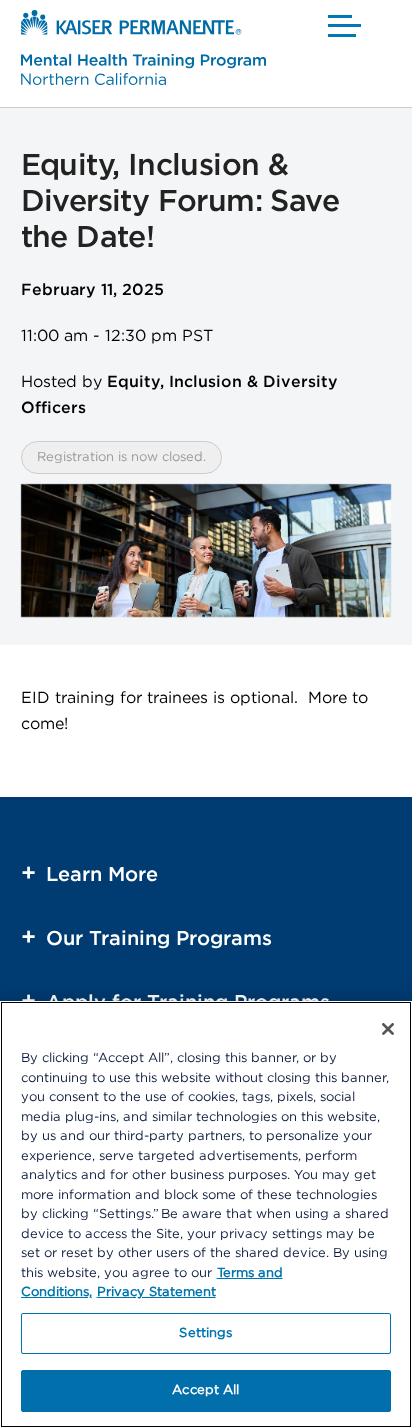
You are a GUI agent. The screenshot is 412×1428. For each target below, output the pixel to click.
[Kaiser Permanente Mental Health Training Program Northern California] (143, 51)
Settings (205, 1333)
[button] (345, 25)
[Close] (388, 1029)
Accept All (205, 1390)
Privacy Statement (156, 1292)
